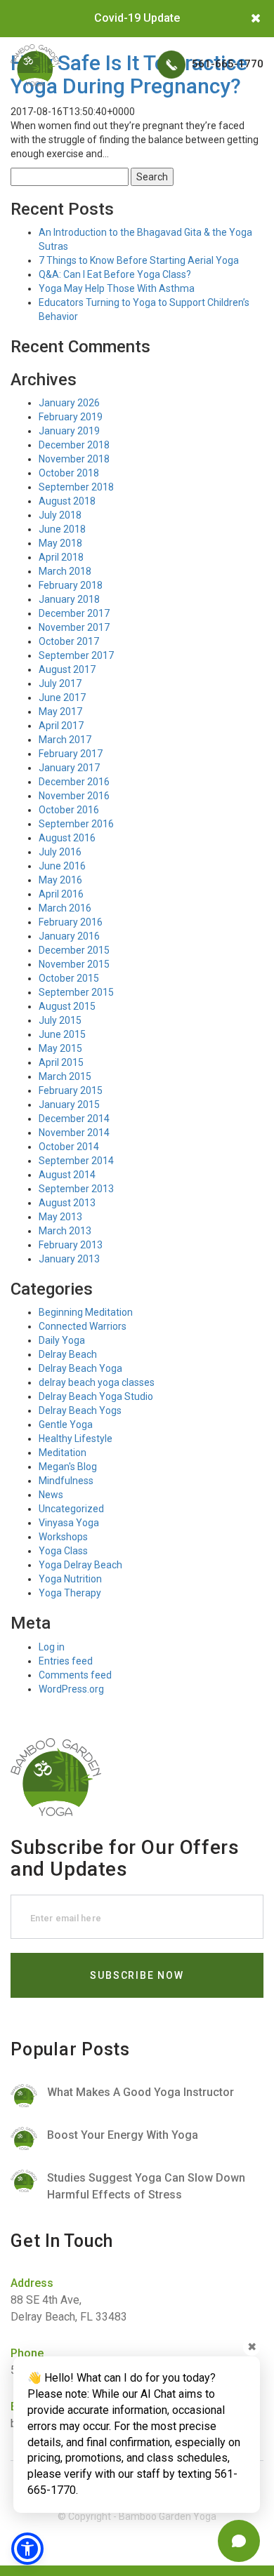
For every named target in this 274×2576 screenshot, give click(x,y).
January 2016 (69, 936)
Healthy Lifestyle (76, 1439)
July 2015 (60, 1020)
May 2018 (60, 543)
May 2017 (60, 712)
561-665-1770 (226, 64)
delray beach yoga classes (97, 1382)
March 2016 (65, 908)
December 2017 (74, 613)
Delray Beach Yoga (80, 1368)
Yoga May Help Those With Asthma (117, 288)
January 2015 (69, 1105)
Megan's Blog (68, 1467)
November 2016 (74, 796)
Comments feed (75, 1675)
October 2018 (69, 473)
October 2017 (69, 641)
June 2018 (62, 529)
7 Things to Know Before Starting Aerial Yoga (139, 260)
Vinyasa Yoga (69, 1523)
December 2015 (74, 950)
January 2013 (69, 1259)
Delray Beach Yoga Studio (96, 1396)
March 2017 (65, 740)
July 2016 (60, 852)
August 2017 (67, 669)
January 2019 (69, 431)
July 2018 (60, 515)
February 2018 (71, 585)
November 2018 (74, 459)
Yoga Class (63, 1551)
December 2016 (74, 782)
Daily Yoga (62, 1340)
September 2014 (76, 1161)
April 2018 (61, 557)
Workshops (63, 1537)
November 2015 (74, 964)
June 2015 (62, 1034)
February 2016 (71, 922)
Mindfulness (66, 1481)
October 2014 (69, 1147)
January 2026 (69, 403)
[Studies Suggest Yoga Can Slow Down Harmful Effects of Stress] (137, 2187)
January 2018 (69, 599)
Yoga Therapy (70, 1593)
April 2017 (61, 726)
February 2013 (71, 1245)
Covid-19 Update (137, 18)
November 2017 (74, 627)
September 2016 (76, 824)
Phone (27, 2353)
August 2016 (67, 838)
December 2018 (74, 445)
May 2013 (60, 1217)
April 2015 (61, 1062)
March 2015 (65, 1076)
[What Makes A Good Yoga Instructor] (137, 2096)
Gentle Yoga (66, 1424)
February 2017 (71, 754)
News (51, 1495)
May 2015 (60, 1048)
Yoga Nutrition (70, 1579)
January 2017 (69, 768)
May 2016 (60, 880)
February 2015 (71, 1090)
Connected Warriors (83, 1326)
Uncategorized (71, 1509)
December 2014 (74, 1119)
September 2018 (76, 487)
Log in (52, 1647)
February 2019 (71, 417)
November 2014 (74, 1133)
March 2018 (65, 571)
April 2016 (61, 894)
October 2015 (69, 978)
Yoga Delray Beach (80, 1565)
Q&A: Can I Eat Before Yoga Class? (115, 274)
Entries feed (66, 1661)
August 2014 (67, 1175)
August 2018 (67, 501)
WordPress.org (71, 1689)
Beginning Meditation (86, 1312)
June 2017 (62, 698)
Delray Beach (68, 1354)
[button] (27, 2549)
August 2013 (67, 1203)
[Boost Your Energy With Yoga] (137, 2138)
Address (32, 2283)
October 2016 (69, 810)
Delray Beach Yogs (80, 1410)
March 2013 (65, 1231)
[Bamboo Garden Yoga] (35, 65)
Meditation (63, 1453)
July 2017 (60, 683)
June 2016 (62, 866)
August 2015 (67, 1006)
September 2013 (76, 1189)
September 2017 (76, 655)
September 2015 (76, 992)
